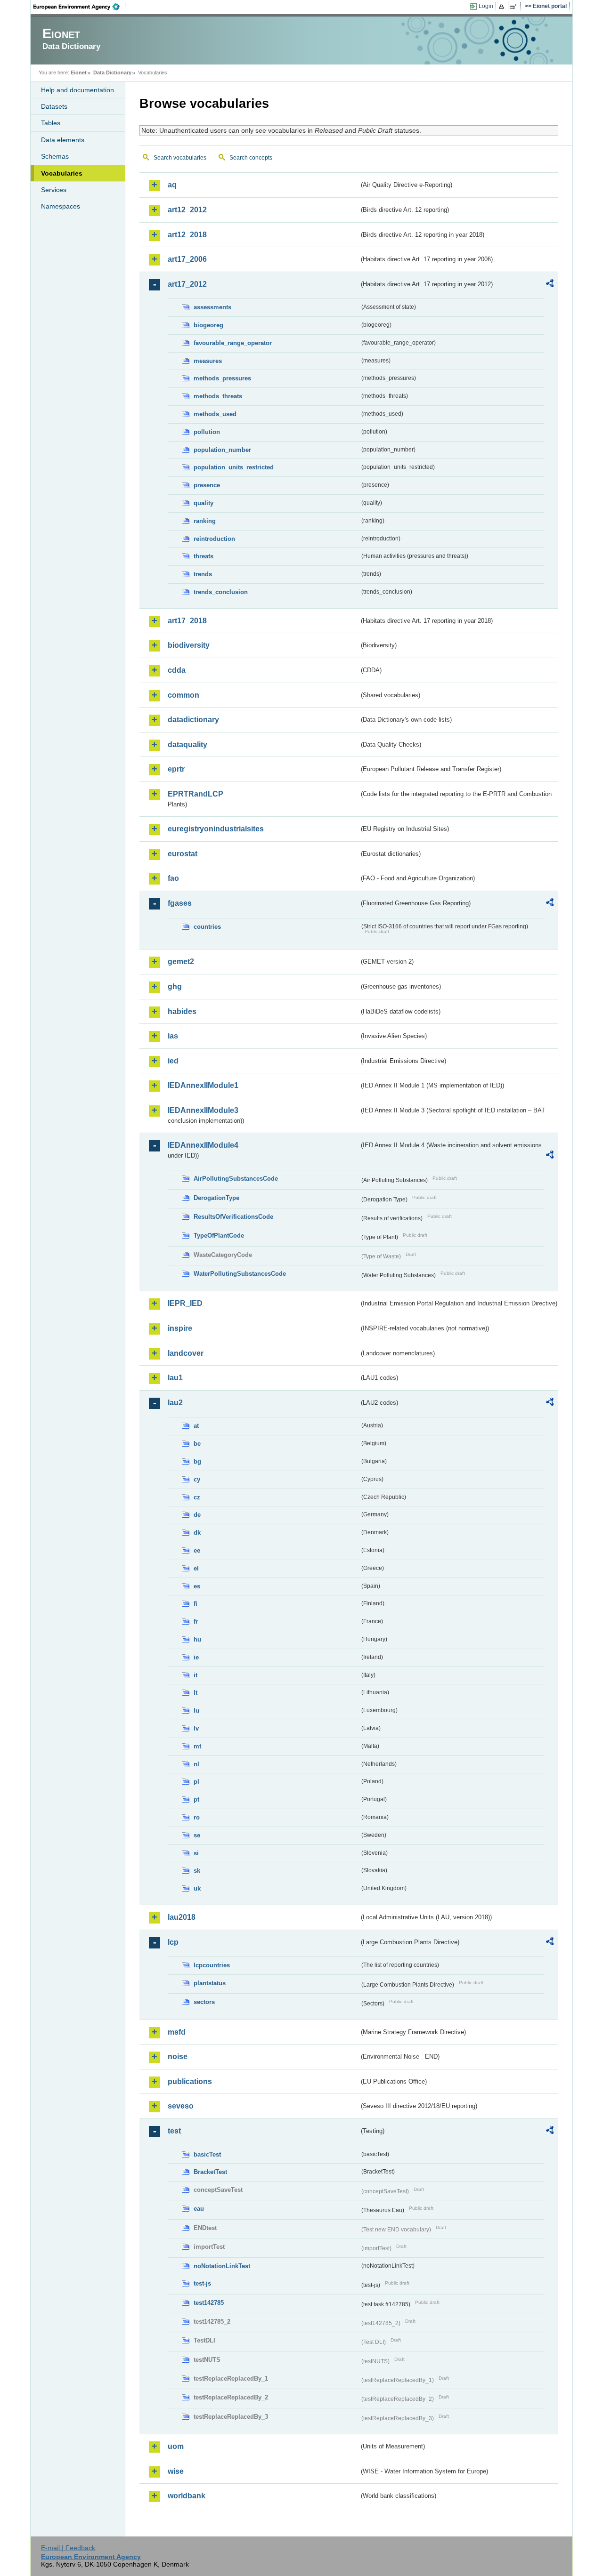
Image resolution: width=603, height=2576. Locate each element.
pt (196, 1799)
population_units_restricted (234, 467)
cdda (177, 670)
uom (176, 2446)
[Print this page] (503, 7)
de (197, 1515)
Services (54, 190)
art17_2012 (187, 284)
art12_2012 (187, 210)
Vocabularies (62, 173)
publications (190, 2081)
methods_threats (218, 396)
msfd (177, 2032)
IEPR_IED (185, 1303)
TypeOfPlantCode (219, 1236)
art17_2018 (187, 621)
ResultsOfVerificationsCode (233, 1217)
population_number (222, 450)
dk (197, 1533)
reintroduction (214, 539)
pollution (207, 432)
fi (196, 1604)
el (196, 1568)
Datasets (54, 106)
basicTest (207, 2154)
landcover (186, 1353)
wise (176, 2471)
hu (197, 1639)
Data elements (63, 140)
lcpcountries (212, 1965)
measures (208, 361)
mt (197, 1746)
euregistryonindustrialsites (216, 829)
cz (197, 1497)
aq (172, 185)
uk (197, 1888)
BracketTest (210, 2172)
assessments (212, 307)
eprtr (176, 769)
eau (199, 2209)
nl (196, 1764)
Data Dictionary (112, 72)
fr (196, 1622)
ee (197, 1550)
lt (196, 1693)
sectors (204, 2002)
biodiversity (189, 645)
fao (173, 878)
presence (207, 485)
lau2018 (182, 1917)
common (183, 695)
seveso (181, 2106)
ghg (175, 986)
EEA (80, 7)
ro (197, 1817)
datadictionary (193, 720)
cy (197, 1479)
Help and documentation (77, 90)
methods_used (215, 414)
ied (173, 1061)
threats (204, 556)
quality (204, 503)
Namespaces (61, 206)
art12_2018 (187, 235)
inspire (180, 1328)
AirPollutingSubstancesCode (236, 1179)
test (174, 2131)
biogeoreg (208, 325)
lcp (173, 1942)
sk (197, 1871)
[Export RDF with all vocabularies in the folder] (550, 285)
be (197, 1444)
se (197, 1835)
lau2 (175, 1403)
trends (203, 574)
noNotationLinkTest (222, 2266)
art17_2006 (187, 259)
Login (486, 6)
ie (196, 1657)
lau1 (175, 1378)
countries (207, 927)
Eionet (79, 72)
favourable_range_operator (233, 343)
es (197, 1586)
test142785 (209, 2303)
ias (173, 1036)
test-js (202, 2283)
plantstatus (210, 1983)
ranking (205, 521)
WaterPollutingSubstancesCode (240, 1274)
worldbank (187, 2496)
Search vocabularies (180, 158)
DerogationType (216, 1198)
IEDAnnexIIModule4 (203, 1145)
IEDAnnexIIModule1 (203, 1085)
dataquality (187, 745)
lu (196, 1711)
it (196, 1675)
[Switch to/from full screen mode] (515, 7)
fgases (180, 903)
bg (197, 1461)
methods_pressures (222, 378)
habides (182, 1011)
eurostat (183, 854)
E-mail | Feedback (68, 2548)
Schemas (55, 156)
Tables (51, 123)
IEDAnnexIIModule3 (203, 1110)
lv (196, 1728)
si (196, 1853)
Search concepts (251, 158)
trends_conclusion (221, 592)
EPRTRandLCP (196, 794)
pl (196, 1782)
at (196, 1426)
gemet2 (181, 962)
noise (178, 2057)
